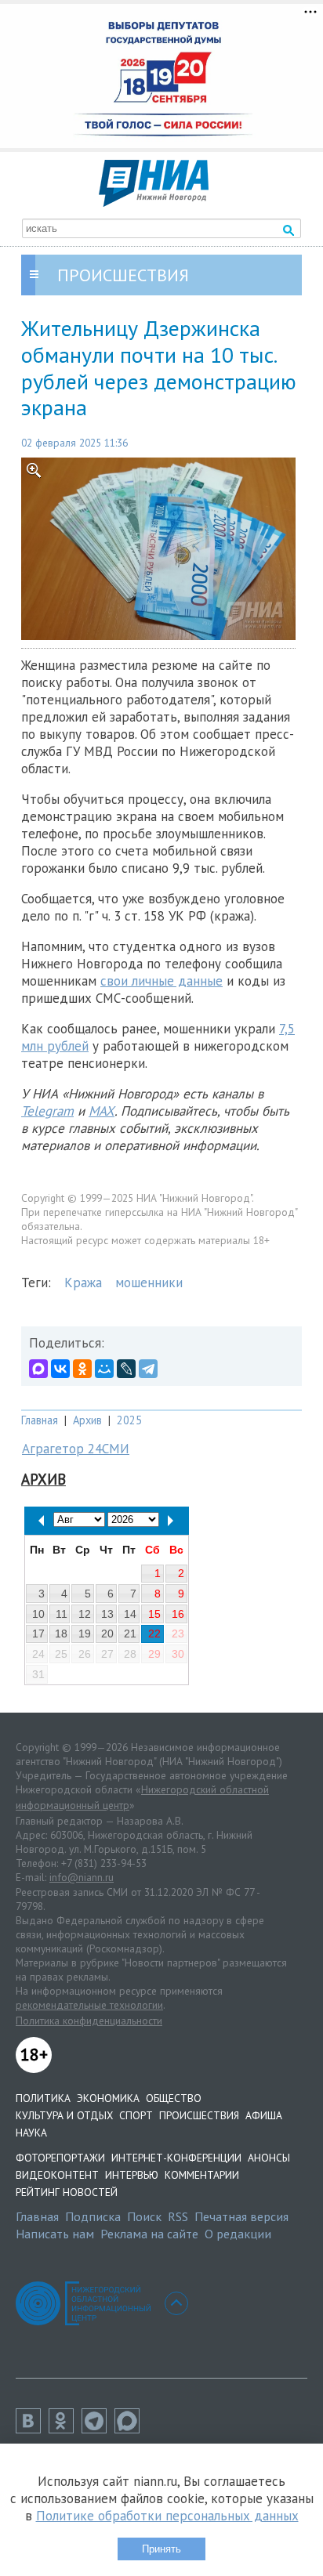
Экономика (108, 2098)
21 (130, 1634)
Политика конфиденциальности (89, 2021)
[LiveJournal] (126, 1369)
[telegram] (98, 2429)
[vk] (32, 2429)
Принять (161, 2549)
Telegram (47, 1111)
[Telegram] (148, 1369)
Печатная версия (241, 2216)
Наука (31, 2133)
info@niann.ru (82, 1877)
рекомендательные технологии (89, 2005)
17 (38, 1634)
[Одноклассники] (82, 1369)
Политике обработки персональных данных (167, 2516)
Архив (87, 1420)
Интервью (132, 2175)
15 (154, 1614)
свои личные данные (161, 981)
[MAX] (38, 1369)
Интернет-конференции (176, 2158)
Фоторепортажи (60, 2158)
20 (107, 1634)
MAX (102, 1111)
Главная (40, 1420)
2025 (129, 1420)
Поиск (144, 2216)
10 (38, 1614)
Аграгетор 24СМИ (76, 1449)
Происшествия (199, 2115)
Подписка (93, 2216)
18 (61, 1634)
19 (85, 1634)
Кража (83, 1283)
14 (130, 1614)
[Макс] (131, 2429)
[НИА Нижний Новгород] (154, 202)
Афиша (264, 2115)
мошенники (149, 1283)
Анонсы (269, 2158)
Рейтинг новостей (67, 2192)
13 (107, 1614)
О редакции (238, 2234)
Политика (43, 2098)
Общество (174, 2098)
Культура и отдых (64, 2115)
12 (85, 1614)
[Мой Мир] (104, 1369)
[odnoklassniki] (65, 2429)
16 (178, 1614)
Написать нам (55, 2234)
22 (154, 1634)
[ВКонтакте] (60, 1369)
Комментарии (202, 2175)
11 (62, 1614)
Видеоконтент (57, 2175)
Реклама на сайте (149, 2234)
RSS (178, 2216)
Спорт (136, 2115)
